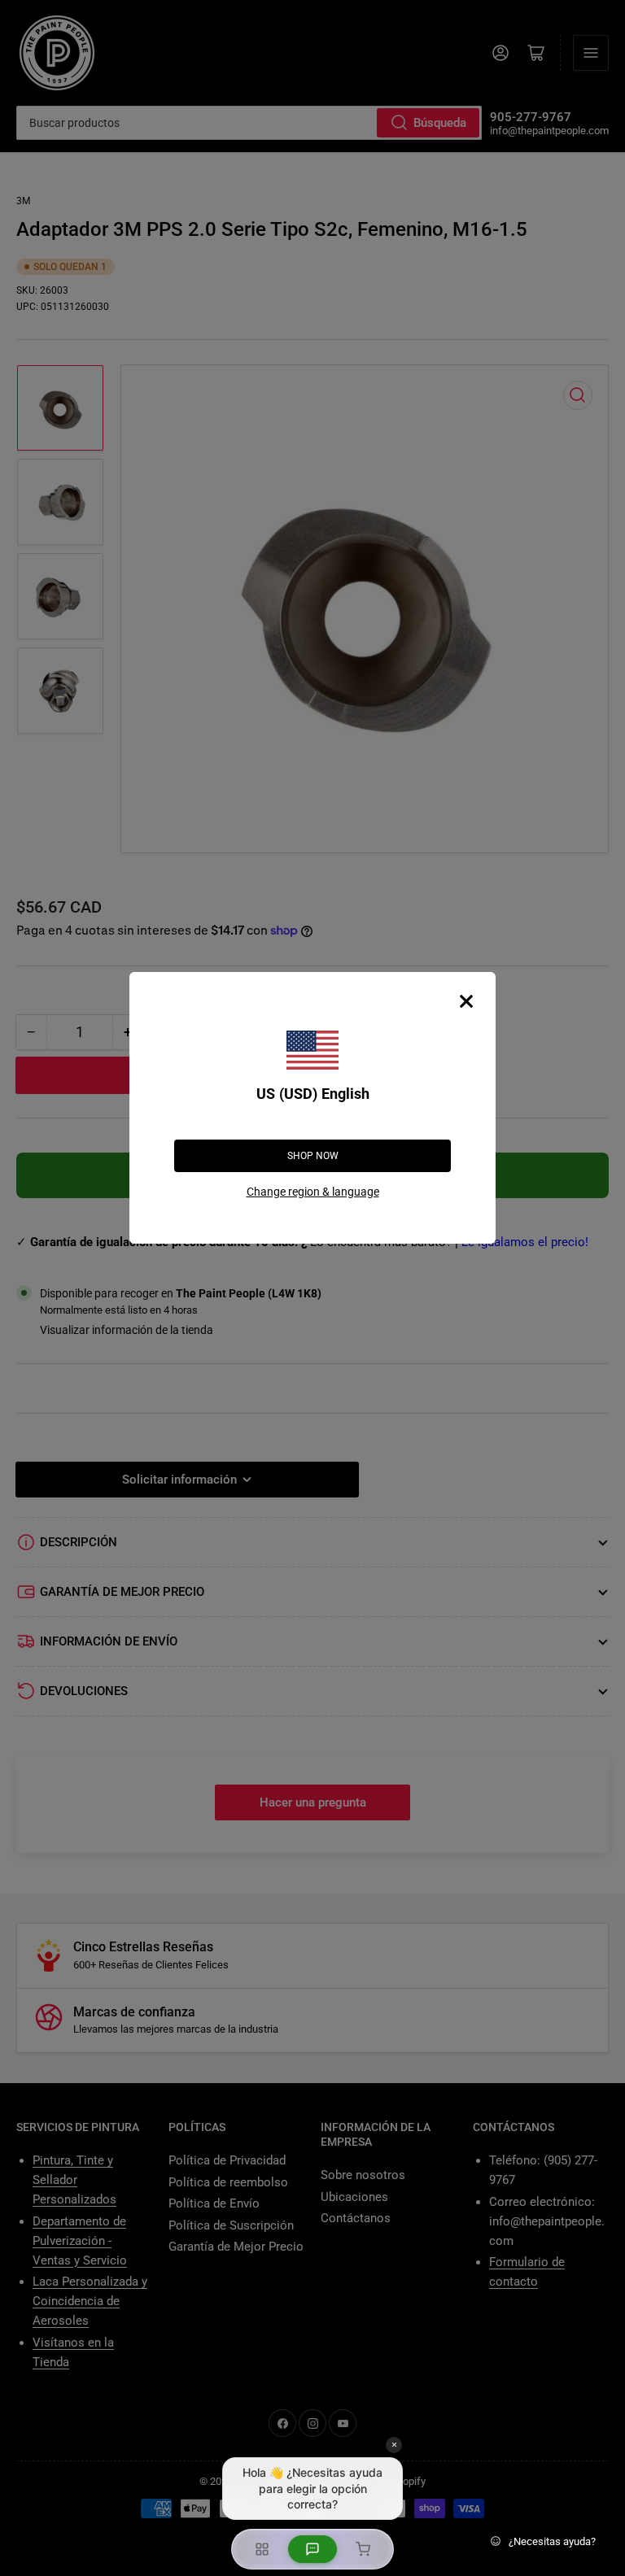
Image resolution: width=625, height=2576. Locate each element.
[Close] (466, 1001)
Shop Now (313, 1156)
